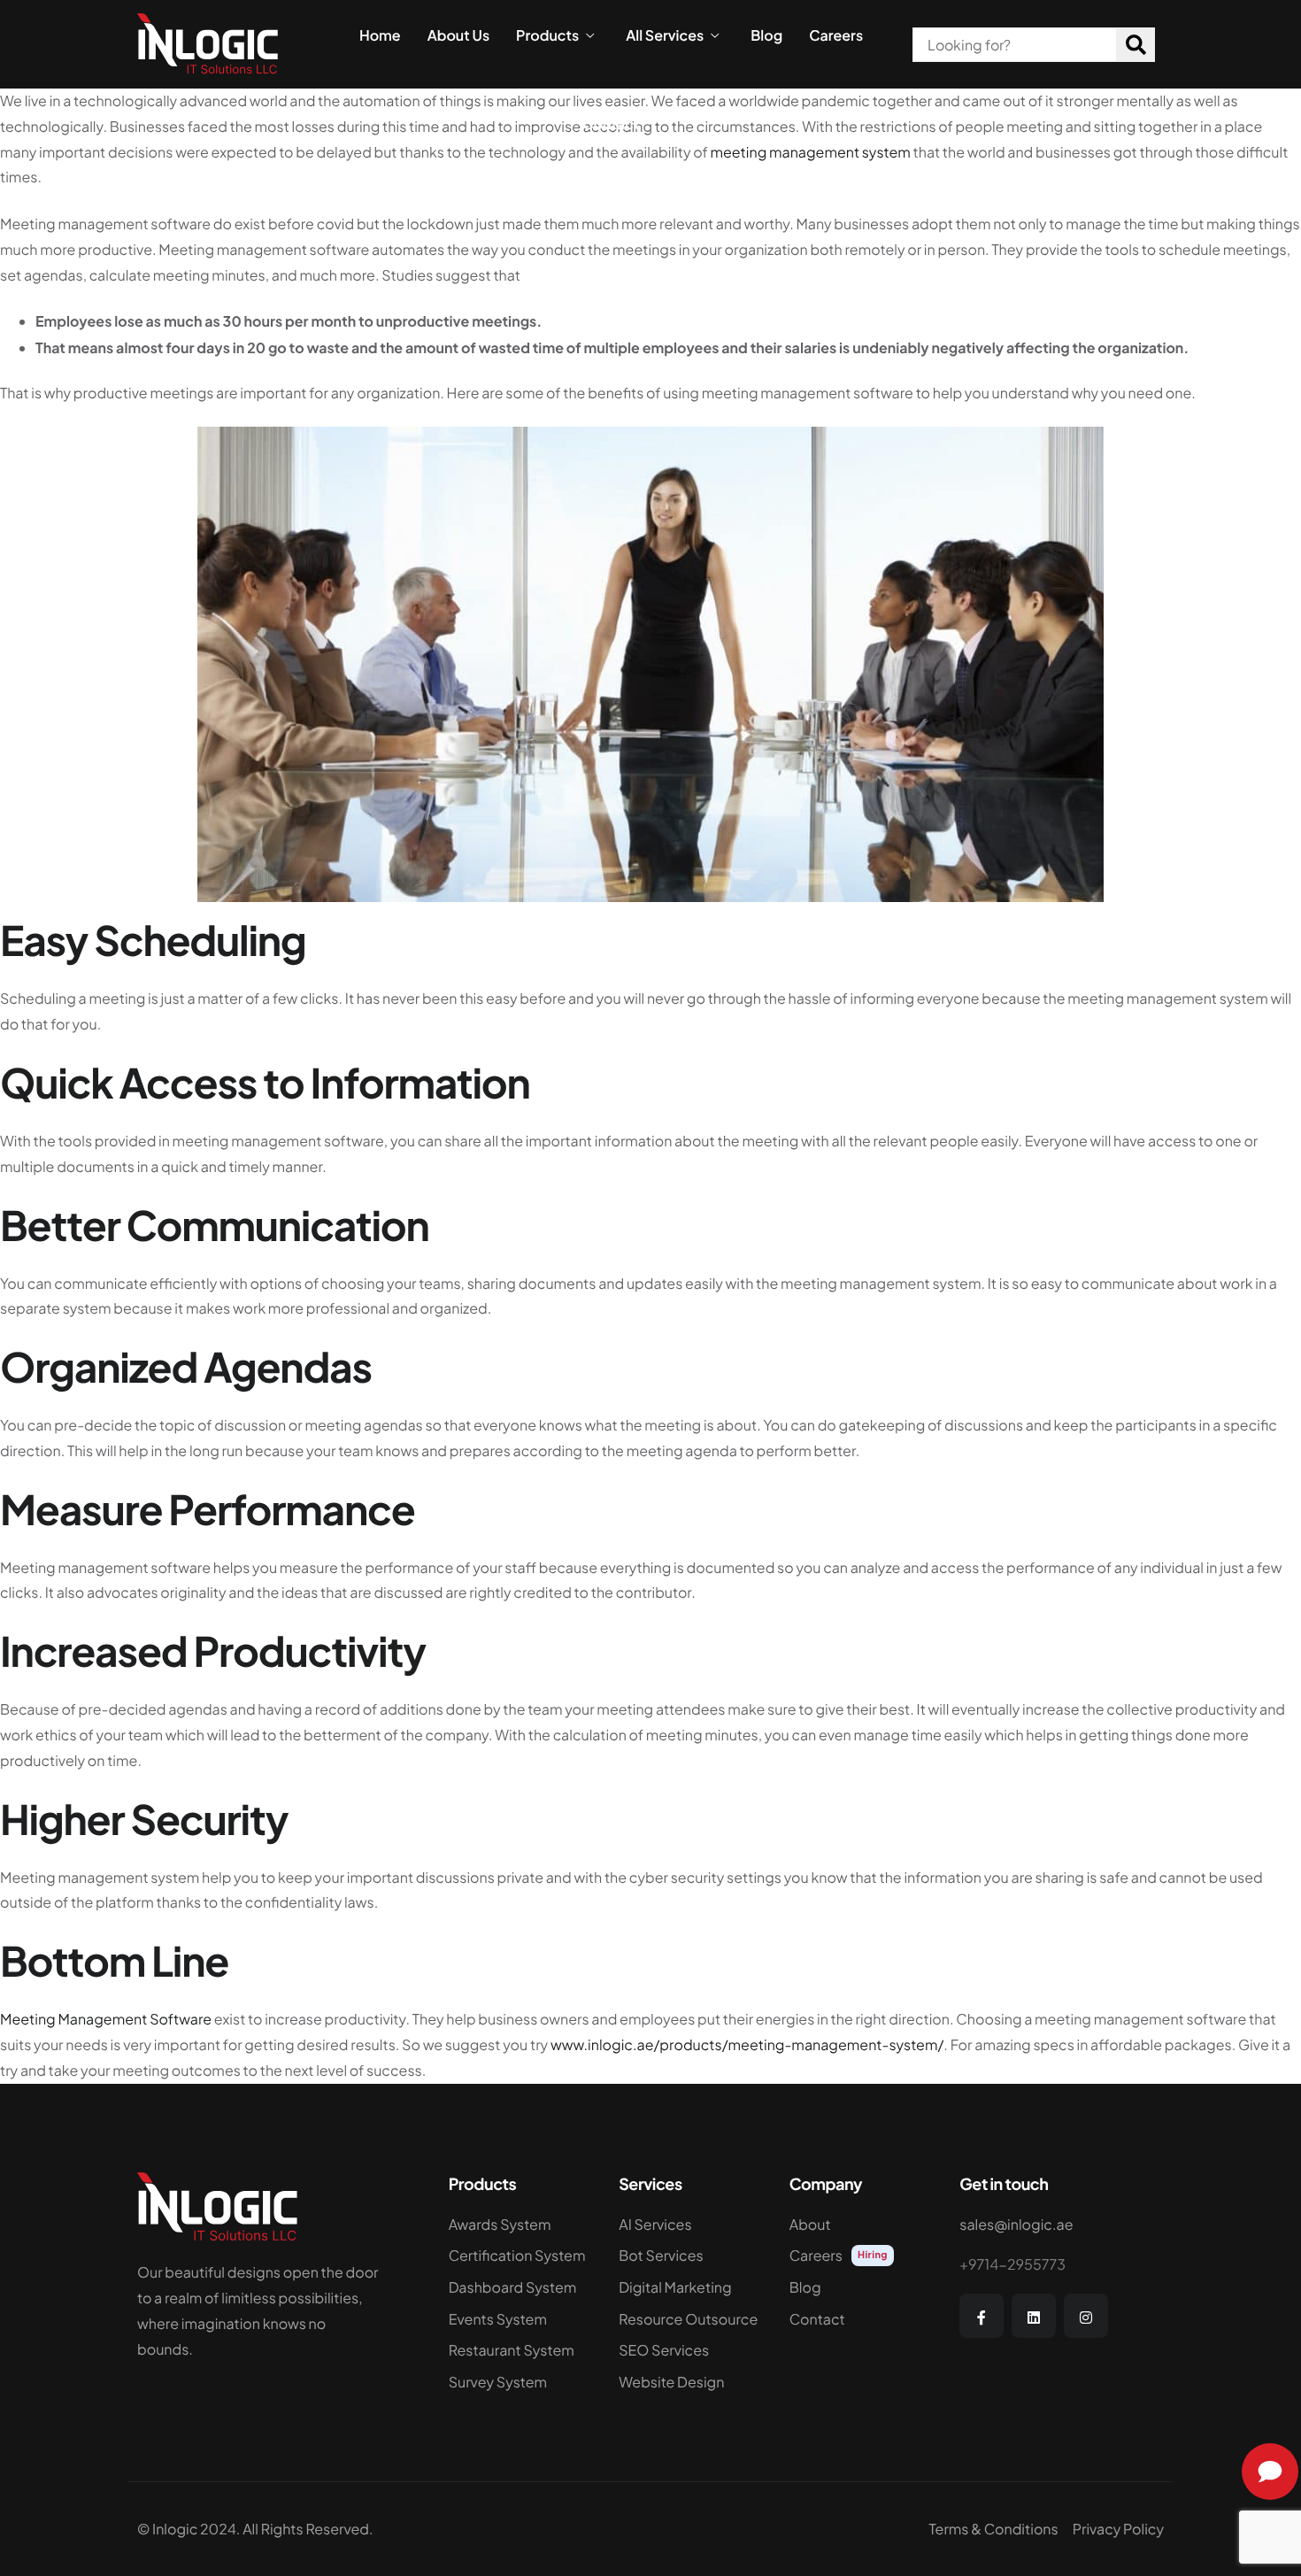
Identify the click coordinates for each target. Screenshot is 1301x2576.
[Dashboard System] (521, 2292)
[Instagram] (1086, 2316)
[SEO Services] (691, 2355)
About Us (458, 35)
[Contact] (862, 2324)
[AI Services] (691, 2229)
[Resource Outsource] (691, 2324)
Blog (766, 35)
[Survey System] (521, 2387)
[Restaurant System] (521, 2355)
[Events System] (521, 2324)
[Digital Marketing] (691, 2292)
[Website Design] (691, 2387)
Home (380, 35)
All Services (665, 35)
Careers (836, 35)
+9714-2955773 (1012, 2264)
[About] (862, 2229)
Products (547, 35)
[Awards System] (521, 2229)
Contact (612, 124)
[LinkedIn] (1034, 2316)
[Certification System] (521, 2260)
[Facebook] (982, 2316)
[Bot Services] (691, 2260)
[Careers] (862, 2260)
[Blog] (862, 2292)
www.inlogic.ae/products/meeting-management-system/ (747, 2044)
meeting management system (810, 152)
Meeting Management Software (106, 2019)
